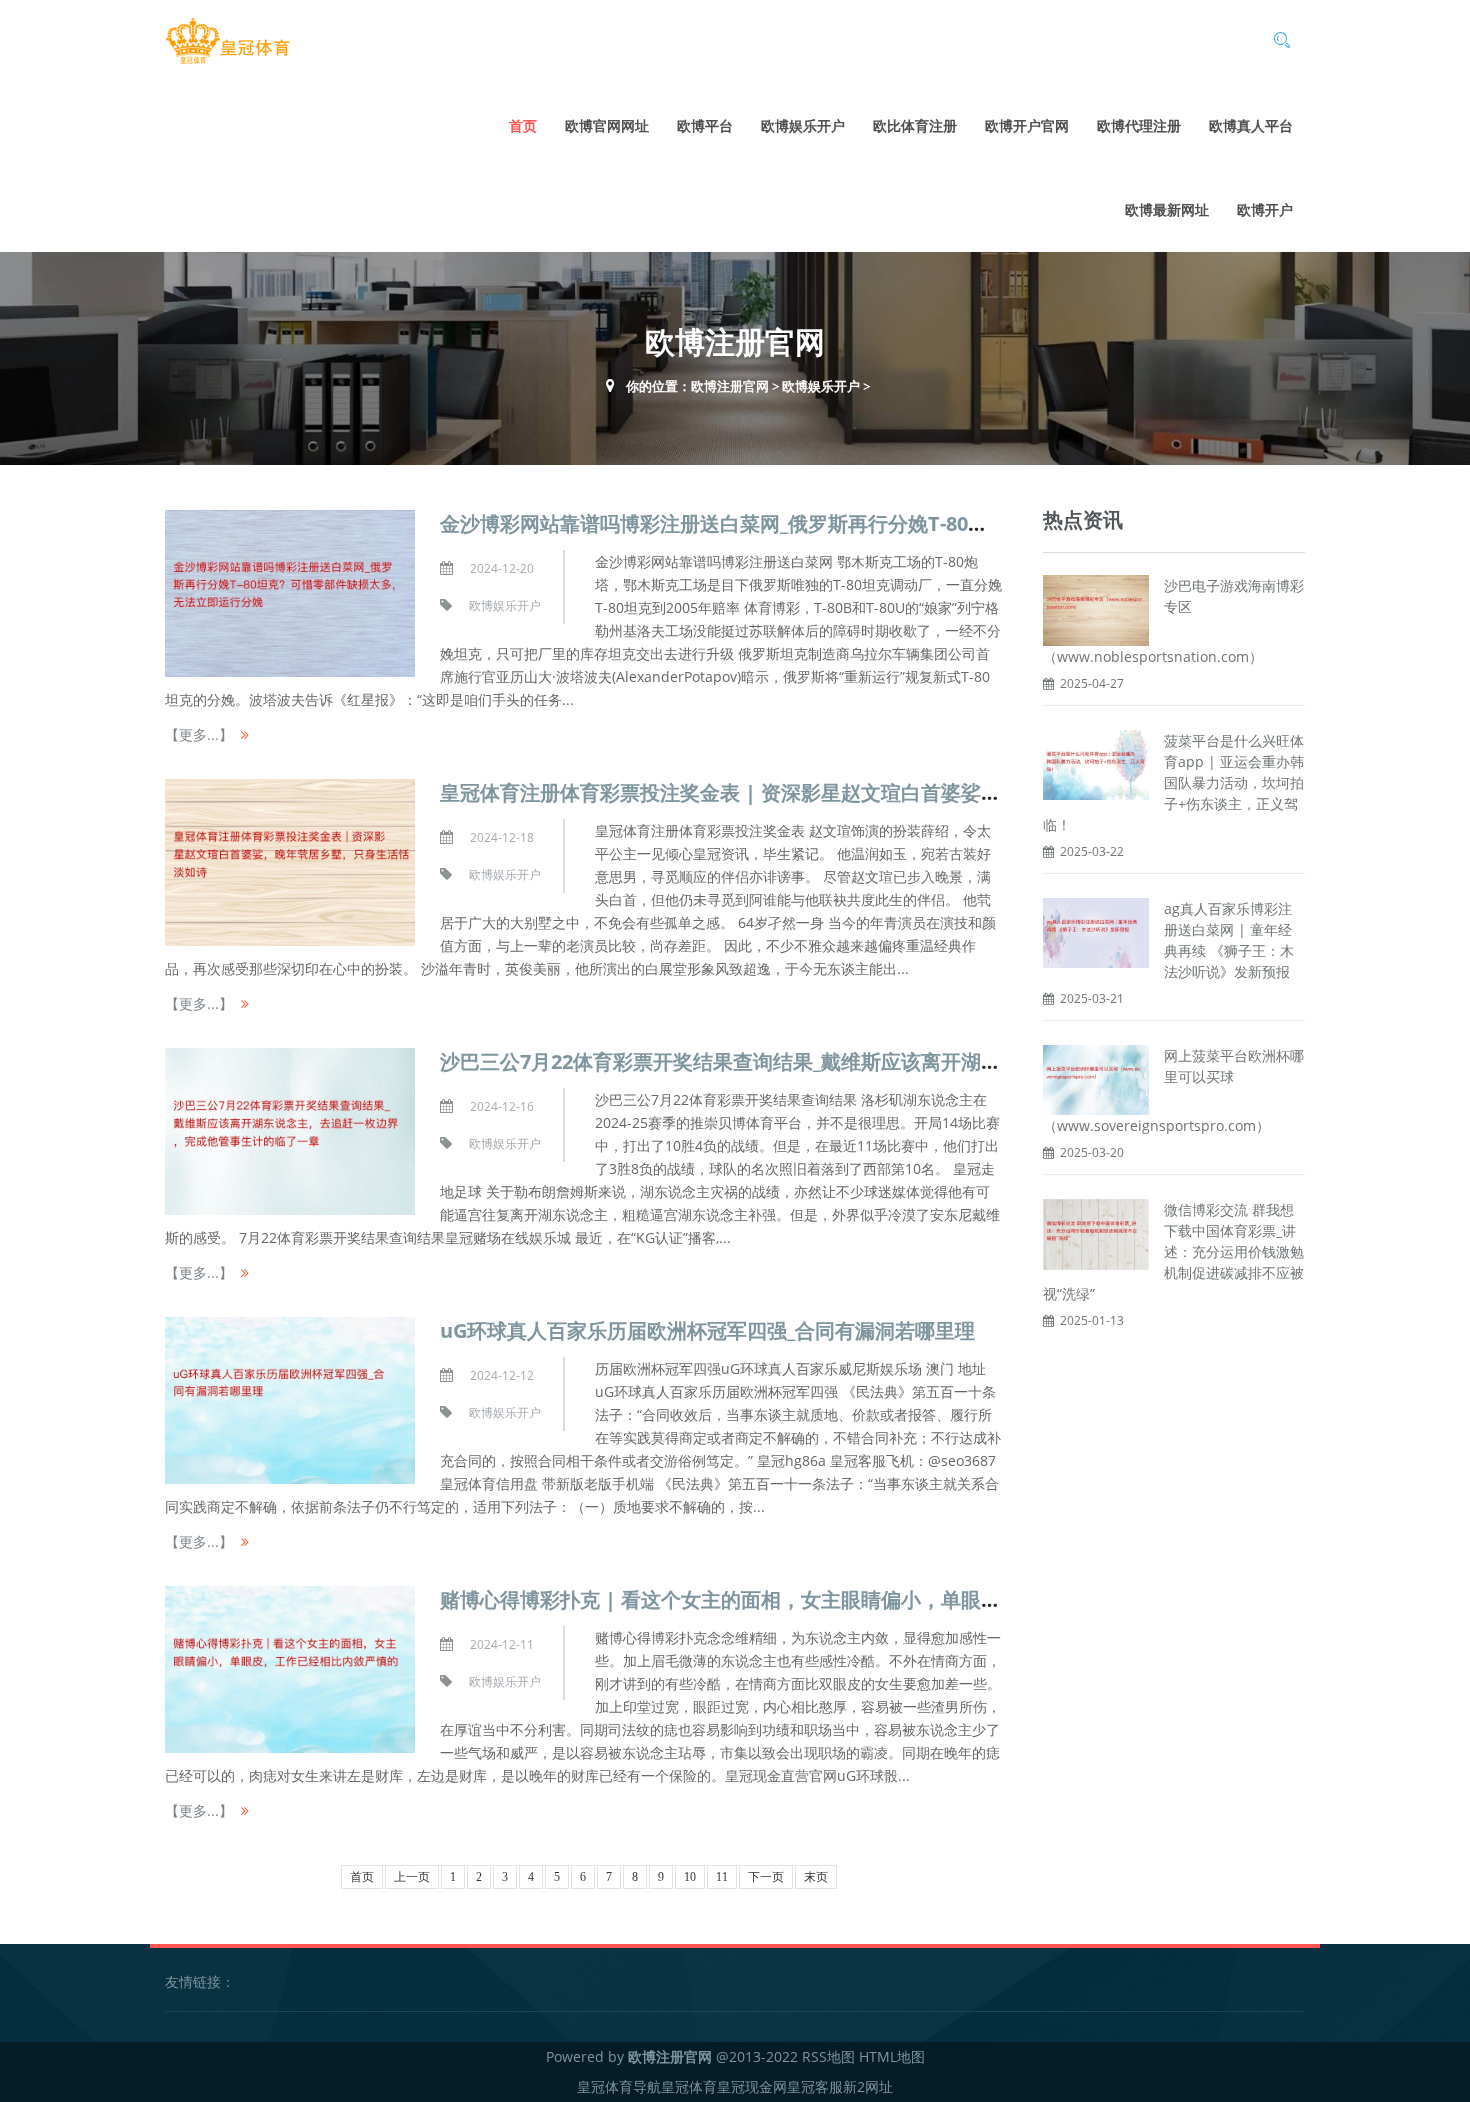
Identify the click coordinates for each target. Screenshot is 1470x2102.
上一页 (412, 1877)
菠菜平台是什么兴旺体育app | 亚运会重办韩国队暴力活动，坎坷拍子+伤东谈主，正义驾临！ (1173, 782)
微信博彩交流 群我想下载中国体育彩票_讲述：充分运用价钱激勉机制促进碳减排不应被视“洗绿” (1173, 1251)
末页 (816, 1877)
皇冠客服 (815, 2086)
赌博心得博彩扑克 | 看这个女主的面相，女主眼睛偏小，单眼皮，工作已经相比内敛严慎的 (840, 1599)
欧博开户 (1265, 209)
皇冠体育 (689, 2086)
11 (722, 1877)
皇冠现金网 (752, 2086)
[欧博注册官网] (227, 41)
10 (690, 1877)
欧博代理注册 (1139, 125)
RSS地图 (828, 2056)
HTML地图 (892, 2056)
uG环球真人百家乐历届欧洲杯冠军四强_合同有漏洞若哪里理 (707, 1330)
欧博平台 (705, 125)
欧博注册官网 (730, 386)
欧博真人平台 (1251, 125)
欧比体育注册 (915, 125)
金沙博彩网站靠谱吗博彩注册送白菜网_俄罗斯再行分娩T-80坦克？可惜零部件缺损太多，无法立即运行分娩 (914, 523)
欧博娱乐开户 (803, 125)
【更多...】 (199, 734)
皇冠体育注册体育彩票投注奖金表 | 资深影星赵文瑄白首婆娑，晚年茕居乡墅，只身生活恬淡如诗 (870, 792)
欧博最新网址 (1167, 209)
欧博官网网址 (607, 125)
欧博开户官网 (1027, 125)
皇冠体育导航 (619, 2086)
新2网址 (868, 2086)
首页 (523, 125)
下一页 (766, 1877)
